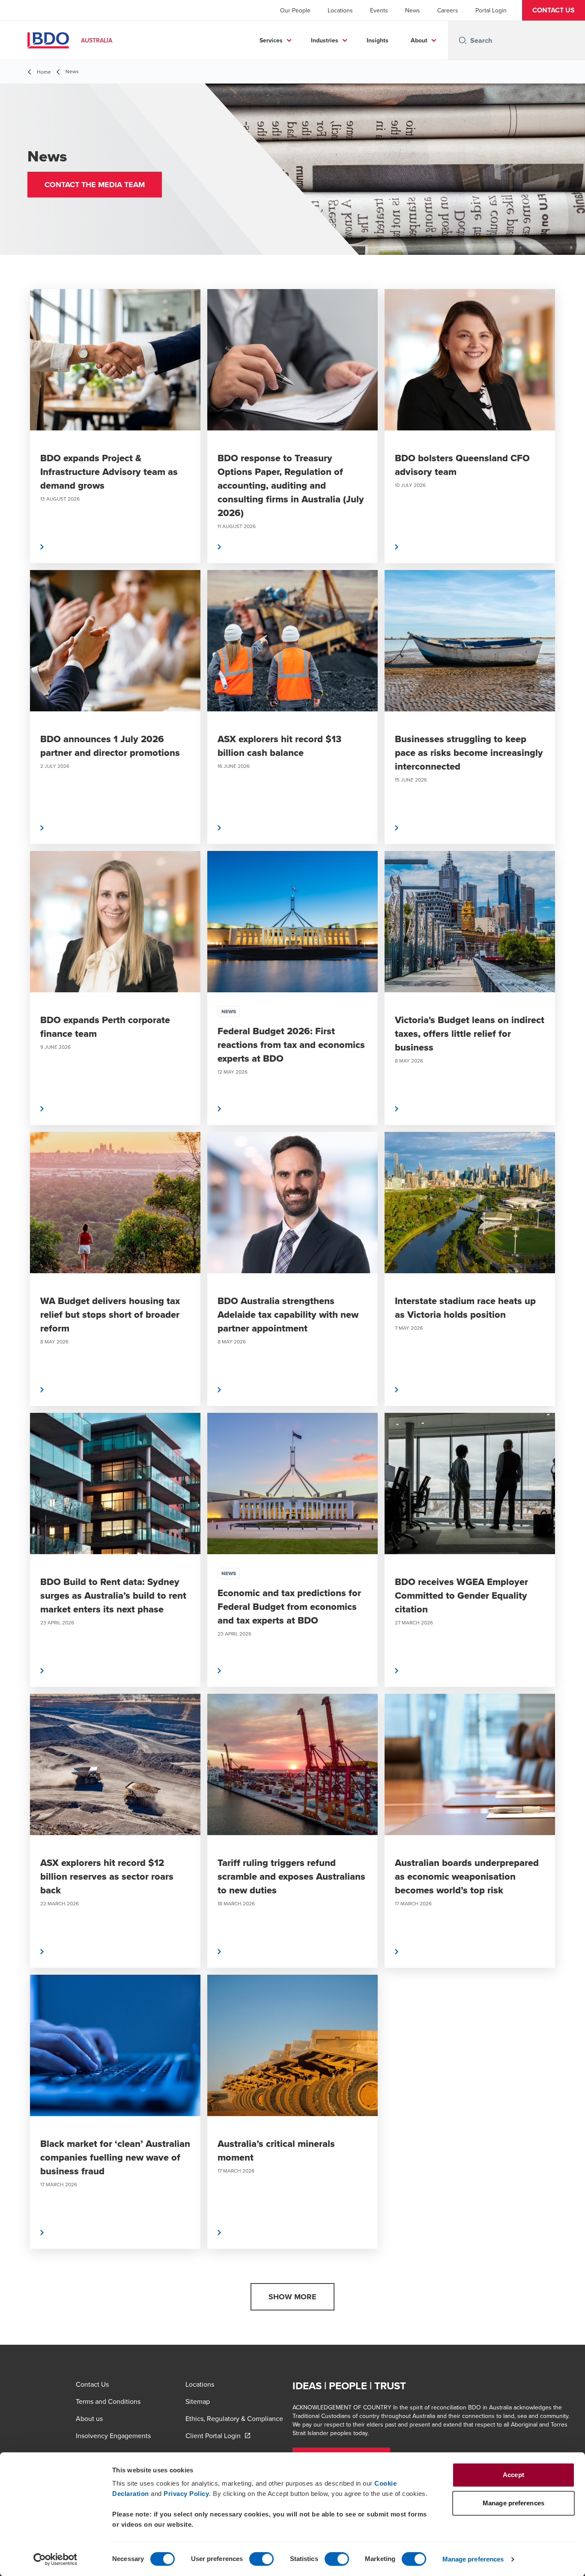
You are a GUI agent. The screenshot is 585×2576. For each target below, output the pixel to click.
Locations (340, 10)
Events (379, 10)
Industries (325, 40)
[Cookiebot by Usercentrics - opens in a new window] (55, 2559)
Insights (378, 40)
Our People (295, 10)
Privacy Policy (186, 2494)
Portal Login (491, 10)
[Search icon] (463, 40)
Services (271, 40)
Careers (448, 10)
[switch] (261, 2559)
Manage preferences (473, 2559)
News (413, 10)
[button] (554, 10)
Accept (513, 2475)
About (419, 40)
